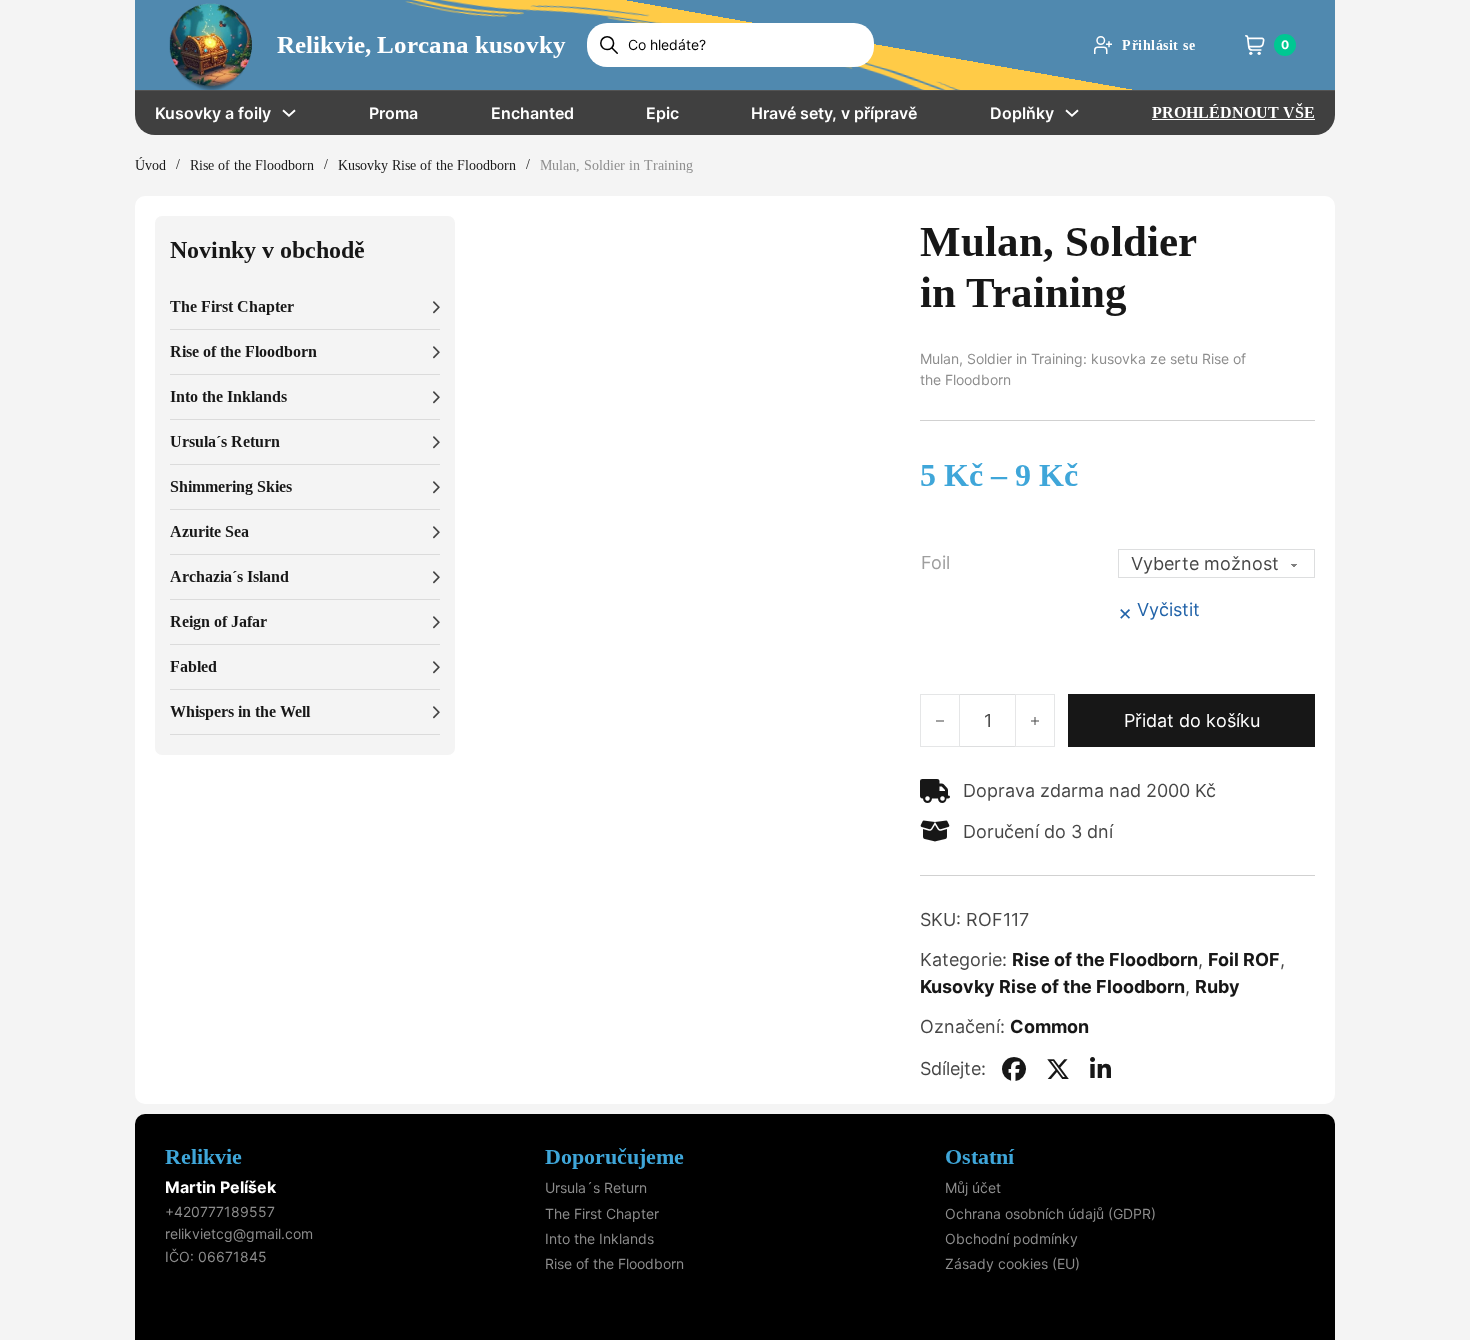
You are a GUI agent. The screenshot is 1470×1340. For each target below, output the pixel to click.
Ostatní (979, 1156)
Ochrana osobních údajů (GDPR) (1050, 1213)
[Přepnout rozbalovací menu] (289, 113)
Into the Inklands (599, 1238)
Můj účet (973, 1187)
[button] (305, 307)
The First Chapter (602, 1213)
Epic (662, 113)
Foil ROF (1244, 959)
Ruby (1217, 986)
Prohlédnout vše (1233, 112)
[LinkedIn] (1101, 1069)
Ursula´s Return (596, 1187)
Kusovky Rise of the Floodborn (427, 165)
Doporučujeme (614, 1156)
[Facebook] (1014, 1069)
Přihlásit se (1158, 45)
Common (1049, 1026)
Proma (393, 113)
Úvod (150, 165)
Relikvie (203, 1156)
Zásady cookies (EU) (1012, 1263)
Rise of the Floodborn (252, 165)
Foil (935, 562)
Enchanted (532, 113)
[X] (1058, 1069)
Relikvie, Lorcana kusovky (421, 44)
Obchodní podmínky (1011, 1238)
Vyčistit (1168, 609)
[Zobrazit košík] (1255, 45)
